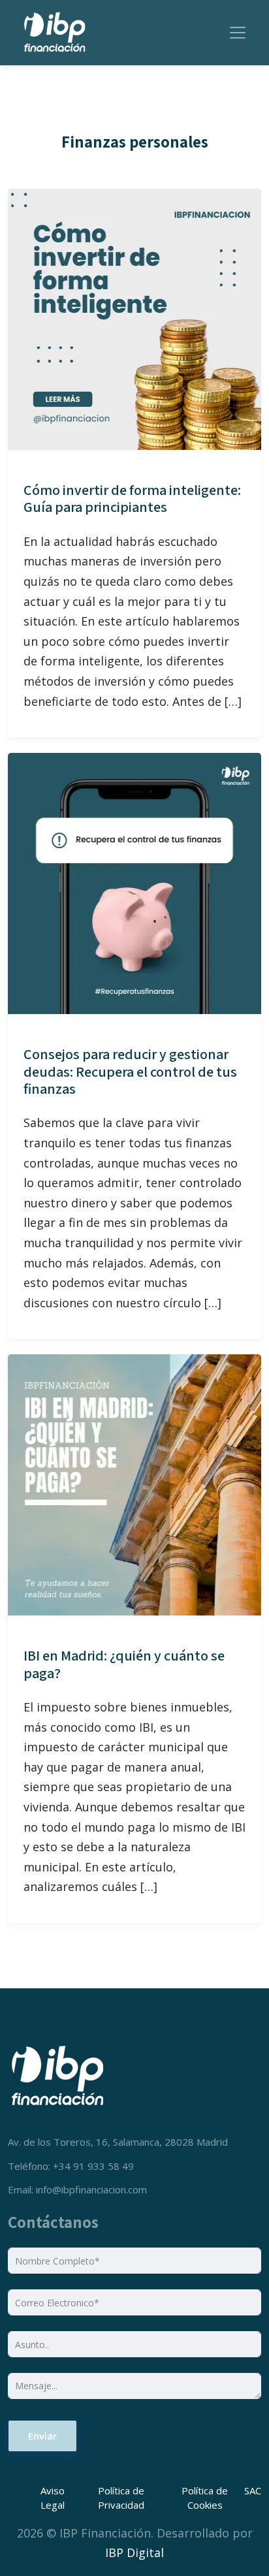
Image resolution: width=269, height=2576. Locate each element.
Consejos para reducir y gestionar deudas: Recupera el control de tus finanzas (130, 1071)
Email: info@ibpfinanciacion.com (77, 2189)
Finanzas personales (135, 142)
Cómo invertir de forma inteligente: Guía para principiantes (132, 498)
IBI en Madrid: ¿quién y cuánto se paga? (124, 1664)
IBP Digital (134, 2552)
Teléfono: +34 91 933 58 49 (71, 2166)
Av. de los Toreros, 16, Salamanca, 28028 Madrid (118, 2142)
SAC (253, 2490)
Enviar (42, 2436)
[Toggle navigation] (238, 33)
